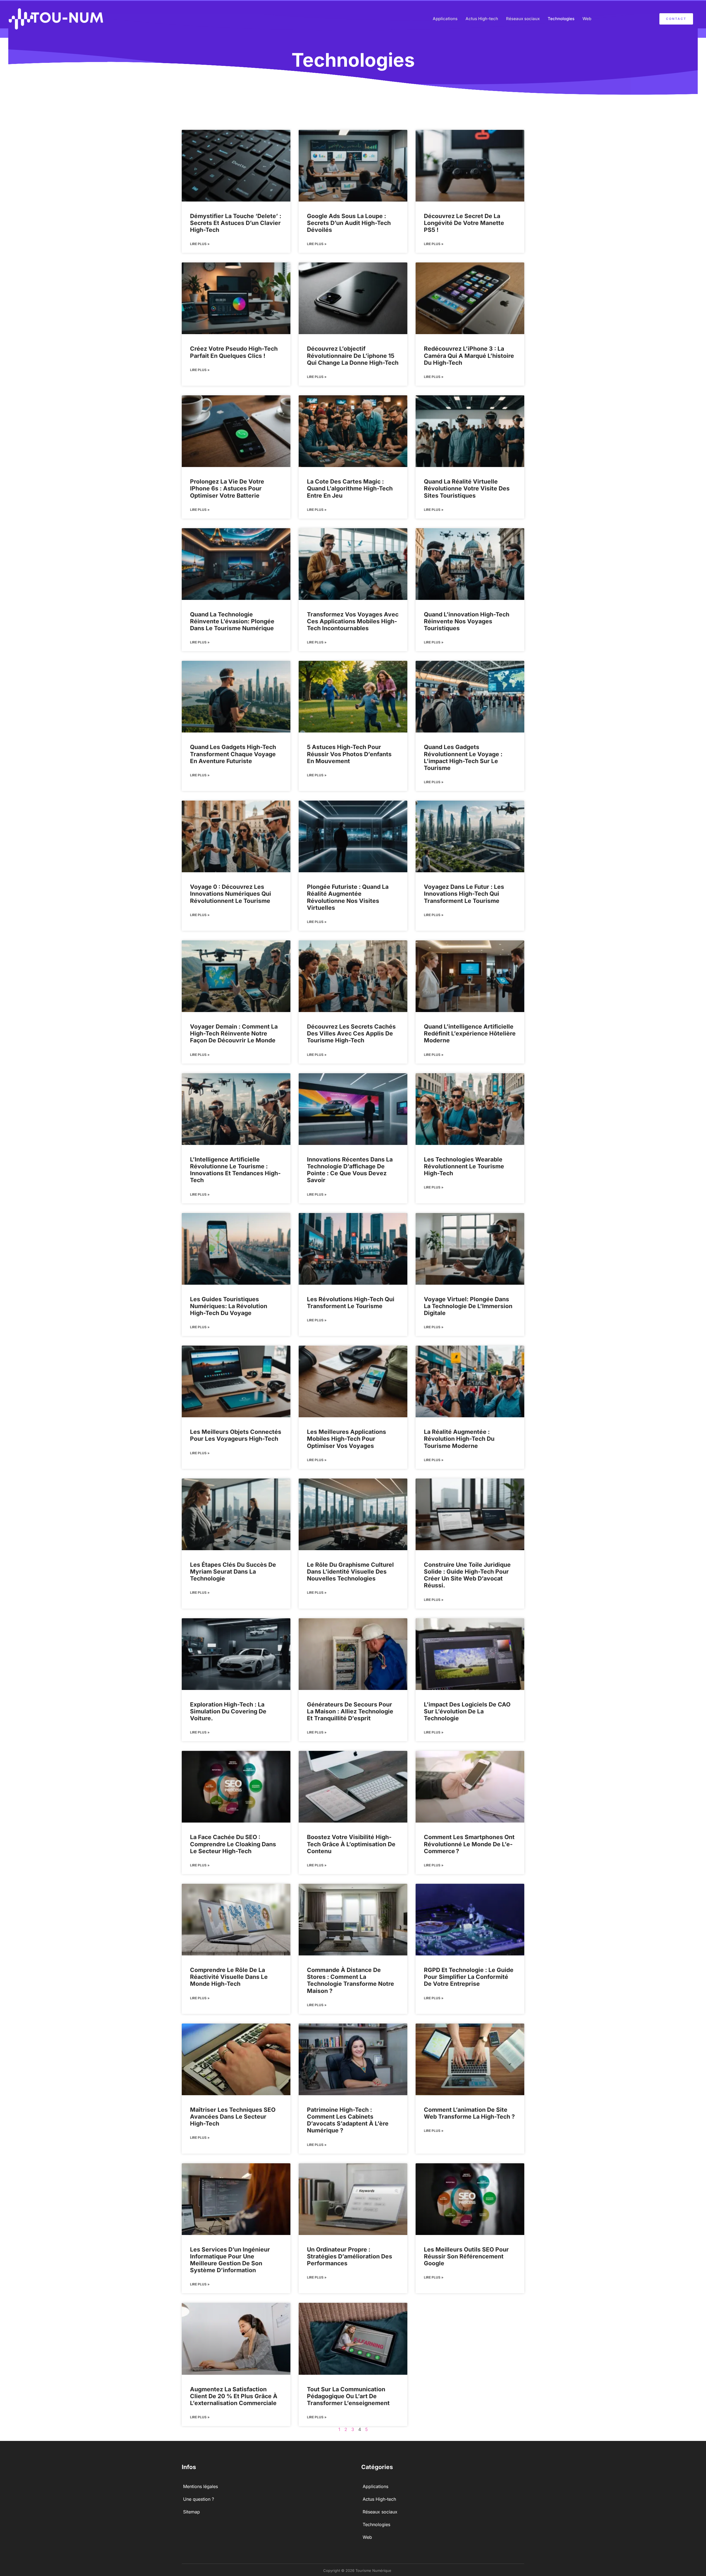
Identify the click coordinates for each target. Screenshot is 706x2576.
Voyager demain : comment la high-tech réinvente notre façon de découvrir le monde (234, 1033)
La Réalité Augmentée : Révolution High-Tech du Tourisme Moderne (459, 1439)
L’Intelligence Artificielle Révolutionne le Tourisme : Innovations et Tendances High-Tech (235, 1170)
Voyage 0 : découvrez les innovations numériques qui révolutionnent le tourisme (231, 894)
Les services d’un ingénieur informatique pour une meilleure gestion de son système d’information (230, 2260)
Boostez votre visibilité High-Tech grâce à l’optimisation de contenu (351, 1844)
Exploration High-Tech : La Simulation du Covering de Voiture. (228, 1711)
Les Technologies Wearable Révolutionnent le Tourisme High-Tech (464, 1166)
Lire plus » (200, 244)
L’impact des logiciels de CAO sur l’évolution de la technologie (467, 1711)
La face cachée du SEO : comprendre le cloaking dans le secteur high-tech (233, 1844)
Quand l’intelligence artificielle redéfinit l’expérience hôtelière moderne (470, 1033)
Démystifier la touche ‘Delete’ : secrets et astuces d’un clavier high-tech (236, 223)
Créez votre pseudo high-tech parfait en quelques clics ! (234, 352)
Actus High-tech (482, 19)
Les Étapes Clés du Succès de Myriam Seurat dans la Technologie (233, 1572)
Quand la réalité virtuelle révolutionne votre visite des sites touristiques (467, 488)
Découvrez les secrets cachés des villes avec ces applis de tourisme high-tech (351, 1033)
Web (587, 19)
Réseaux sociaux (523, 19)
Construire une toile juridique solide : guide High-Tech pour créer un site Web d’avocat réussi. (467, 1575)
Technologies (561, 19)
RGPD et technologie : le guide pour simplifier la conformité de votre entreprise (469, 1977)
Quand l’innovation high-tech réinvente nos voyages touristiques (467, 621)
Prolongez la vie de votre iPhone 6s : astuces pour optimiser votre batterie (227, 488)
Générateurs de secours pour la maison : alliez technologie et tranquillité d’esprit (350, 1711)
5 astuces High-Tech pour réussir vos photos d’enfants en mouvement (349, 754)
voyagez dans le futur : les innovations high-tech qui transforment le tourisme (464, 894)
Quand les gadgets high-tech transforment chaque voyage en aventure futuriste (233, 754)
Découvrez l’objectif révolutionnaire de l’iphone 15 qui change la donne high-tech (353, 355)
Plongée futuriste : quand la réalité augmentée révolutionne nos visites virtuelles (348, 897)
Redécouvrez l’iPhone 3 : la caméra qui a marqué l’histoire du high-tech (469, 355)
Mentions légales (200, 2486)
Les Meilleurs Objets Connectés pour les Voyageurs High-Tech (236, 1435)
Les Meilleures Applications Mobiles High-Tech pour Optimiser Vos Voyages (347, 1439)
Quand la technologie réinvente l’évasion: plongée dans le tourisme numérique (232, 621)
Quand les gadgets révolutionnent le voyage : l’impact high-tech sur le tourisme (463, 757)
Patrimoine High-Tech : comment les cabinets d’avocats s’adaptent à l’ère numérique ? (348, 2120)
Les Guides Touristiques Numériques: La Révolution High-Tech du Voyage (229, 1306)
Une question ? (199, 2499)
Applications (445, 19)
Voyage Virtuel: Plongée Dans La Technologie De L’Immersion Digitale (468, 1306)
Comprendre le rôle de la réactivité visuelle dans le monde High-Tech (229, 1977)
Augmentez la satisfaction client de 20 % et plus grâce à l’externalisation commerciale (234, 2396)
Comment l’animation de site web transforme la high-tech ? (469, 2113)
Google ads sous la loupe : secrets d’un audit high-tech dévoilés (349, 223)
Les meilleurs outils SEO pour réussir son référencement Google (466, 2256)
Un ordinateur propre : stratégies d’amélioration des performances (350, 2256)
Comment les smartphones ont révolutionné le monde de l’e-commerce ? (469, 1844)
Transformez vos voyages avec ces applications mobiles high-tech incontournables (353, 621)
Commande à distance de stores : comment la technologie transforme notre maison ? (351, 1980)
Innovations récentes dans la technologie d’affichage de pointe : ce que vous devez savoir (350, 1170)
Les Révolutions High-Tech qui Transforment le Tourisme (351, 1303)
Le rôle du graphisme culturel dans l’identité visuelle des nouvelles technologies (350, 1572)
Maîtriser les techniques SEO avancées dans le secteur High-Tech (233, 2117)
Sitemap (192, 2512)
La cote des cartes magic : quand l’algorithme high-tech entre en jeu (350, 488)
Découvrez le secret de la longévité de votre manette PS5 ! (464, 223)
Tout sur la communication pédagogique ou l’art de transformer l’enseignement (348, 2396)
